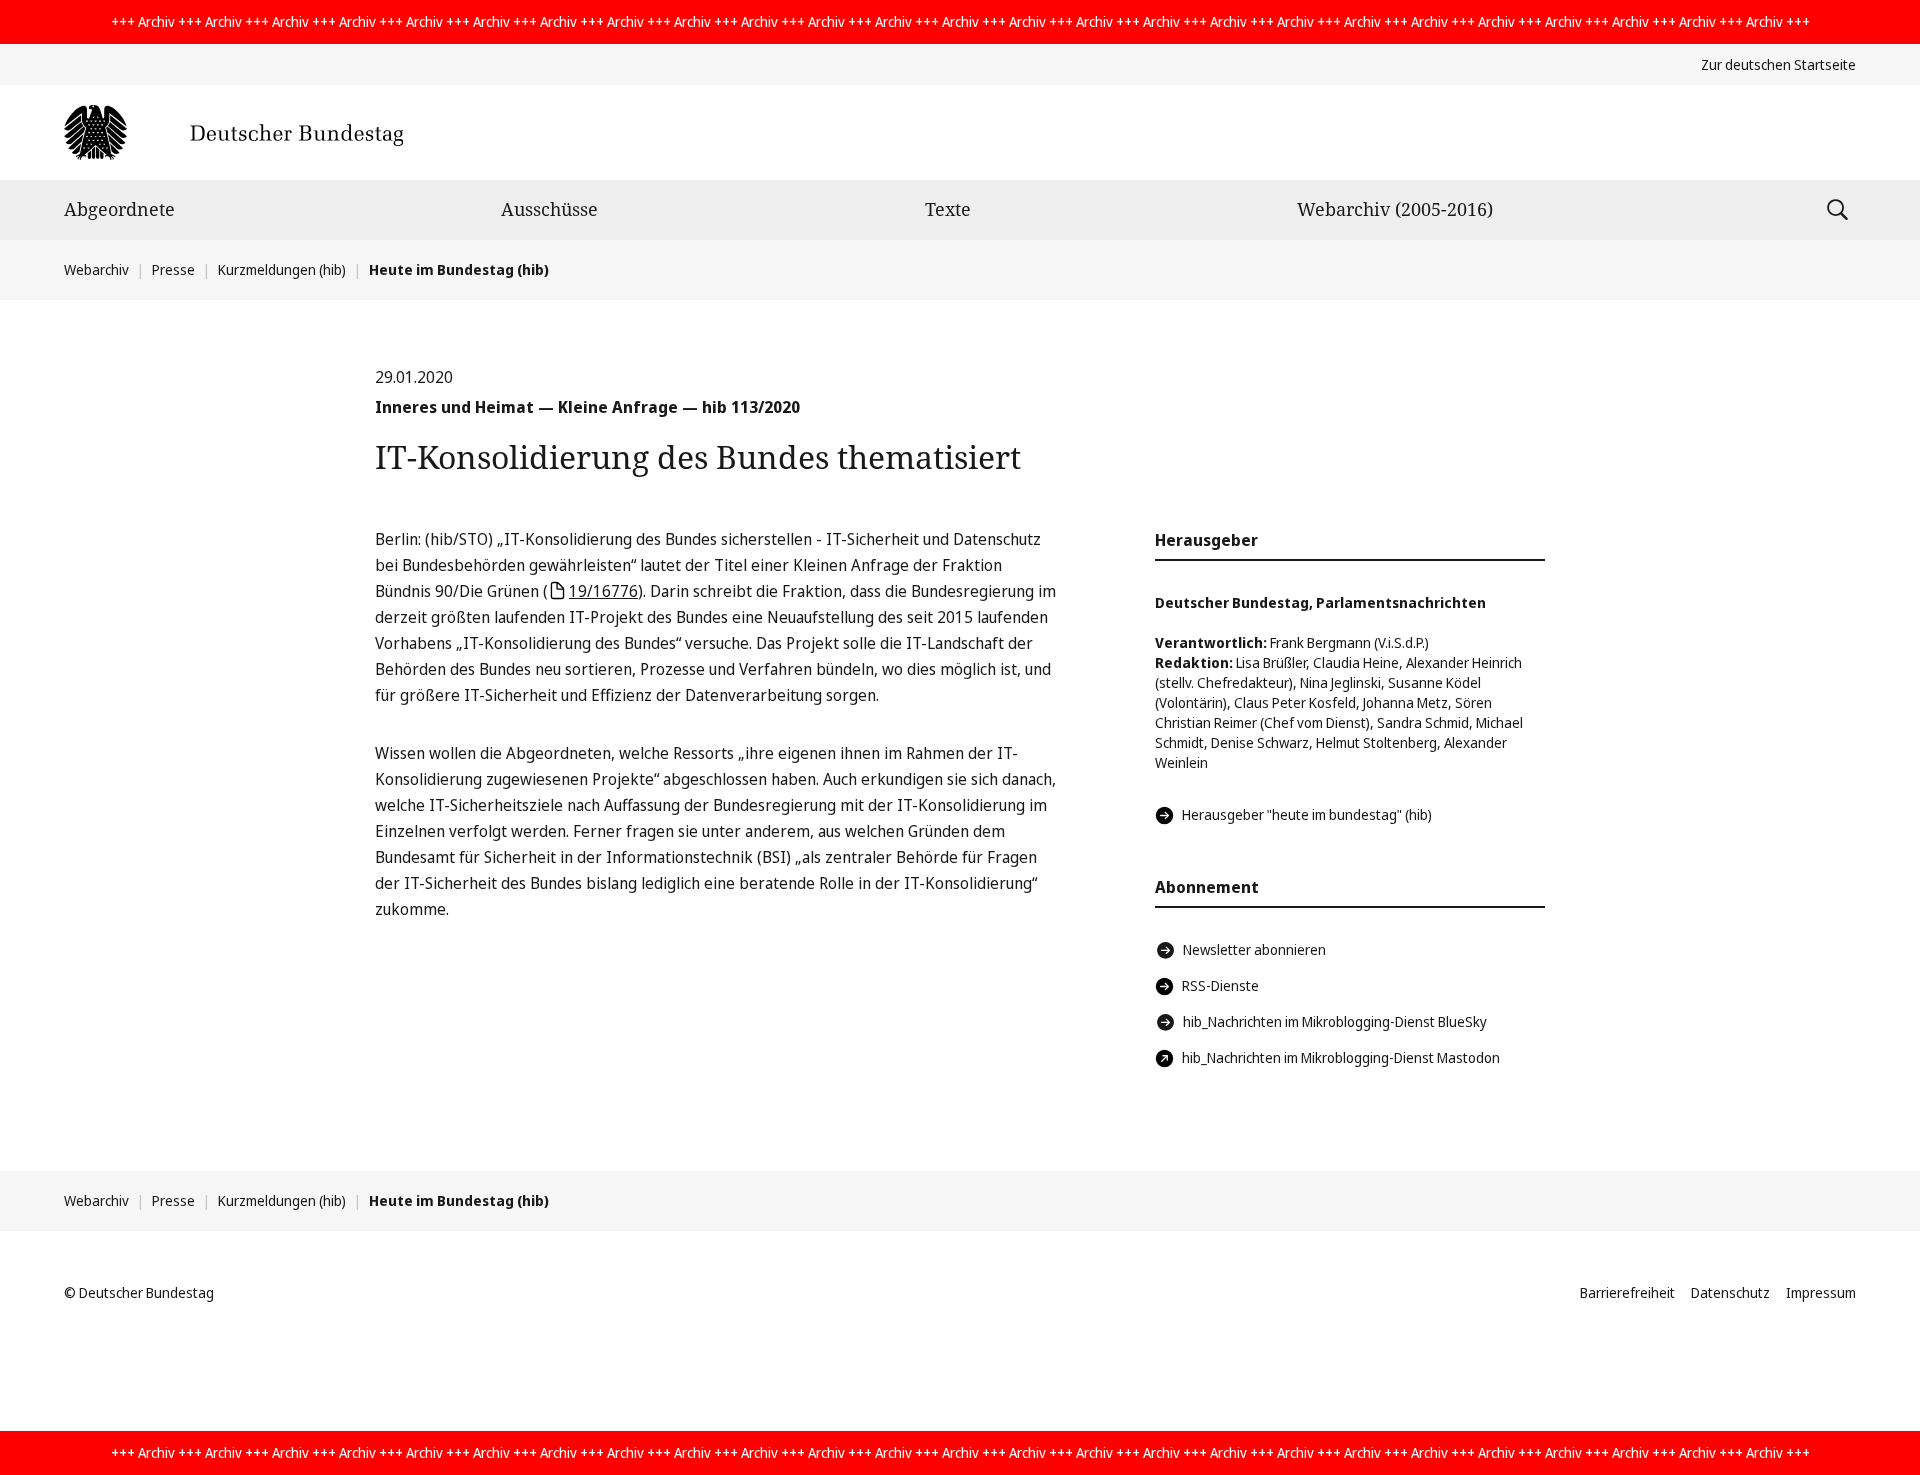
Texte (948, 209)
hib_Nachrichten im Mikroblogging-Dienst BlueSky (1335, 1021)
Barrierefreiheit (1627, 1292)
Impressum (1821, 1292)
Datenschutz (1730, 1292)
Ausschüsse (549, 209)
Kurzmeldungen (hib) (282, 269)
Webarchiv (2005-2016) (1395, 209)
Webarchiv (96, 269)
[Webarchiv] (233, 132)
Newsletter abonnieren (1254, 949)
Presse (173, 269)
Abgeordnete (119, 209)
